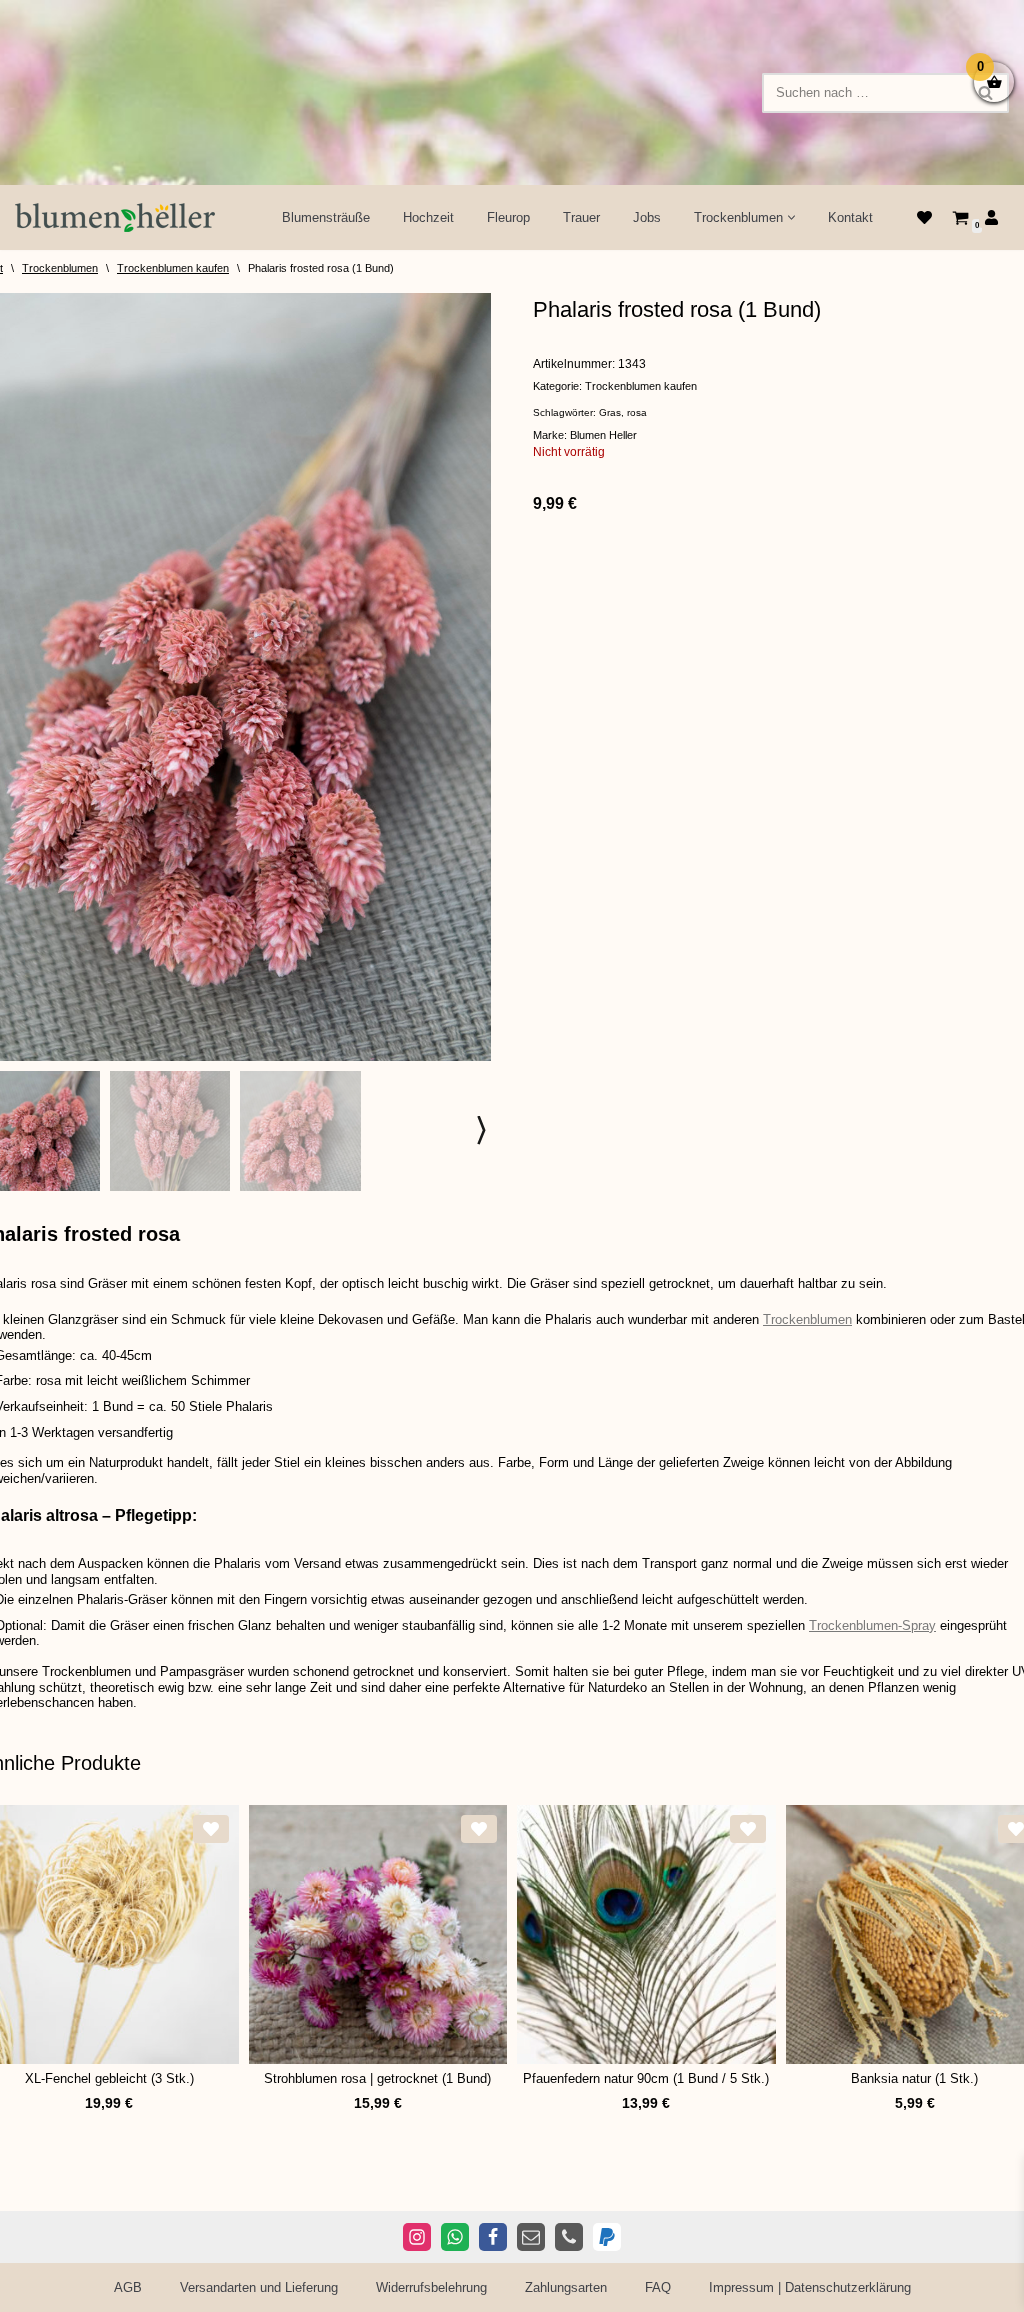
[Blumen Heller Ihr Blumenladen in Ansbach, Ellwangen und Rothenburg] (115, 217)
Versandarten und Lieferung (259, 2287)
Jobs (647, 217)
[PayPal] (607, 2237)
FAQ (658, 2287)
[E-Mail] (531, 2237)
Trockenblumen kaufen (173, 268)
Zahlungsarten (566, 2287)
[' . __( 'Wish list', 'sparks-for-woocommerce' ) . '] (924, 217)
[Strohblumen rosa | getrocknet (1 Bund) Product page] (377, 1934)
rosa (637, 412)
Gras (610, 412)
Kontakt (850, 217)
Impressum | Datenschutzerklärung (810, 2287)
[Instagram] (417, 2237)
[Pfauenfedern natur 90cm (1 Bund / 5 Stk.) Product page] (646, 1934)
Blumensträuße (326, 217)
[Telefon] (569, 2237)
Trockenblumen (60, 268)
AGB (128, 2287)
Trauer (581, 217)
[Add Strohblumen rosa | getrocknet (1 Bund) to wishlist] (479, 1829)
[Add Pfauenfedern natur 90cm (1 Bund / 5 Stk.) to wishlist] (748, 1829)
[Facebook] (493, 2237)
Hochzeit (428, 217)
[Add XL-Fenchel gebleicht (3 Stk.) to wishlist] (211, 1829)
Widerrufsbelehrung (431, 2287)
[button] (791, 217)
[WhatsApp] (455, 2237)
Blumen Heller (603, 435)
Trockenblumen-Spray (872, 1625)
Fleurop (508, 217)
